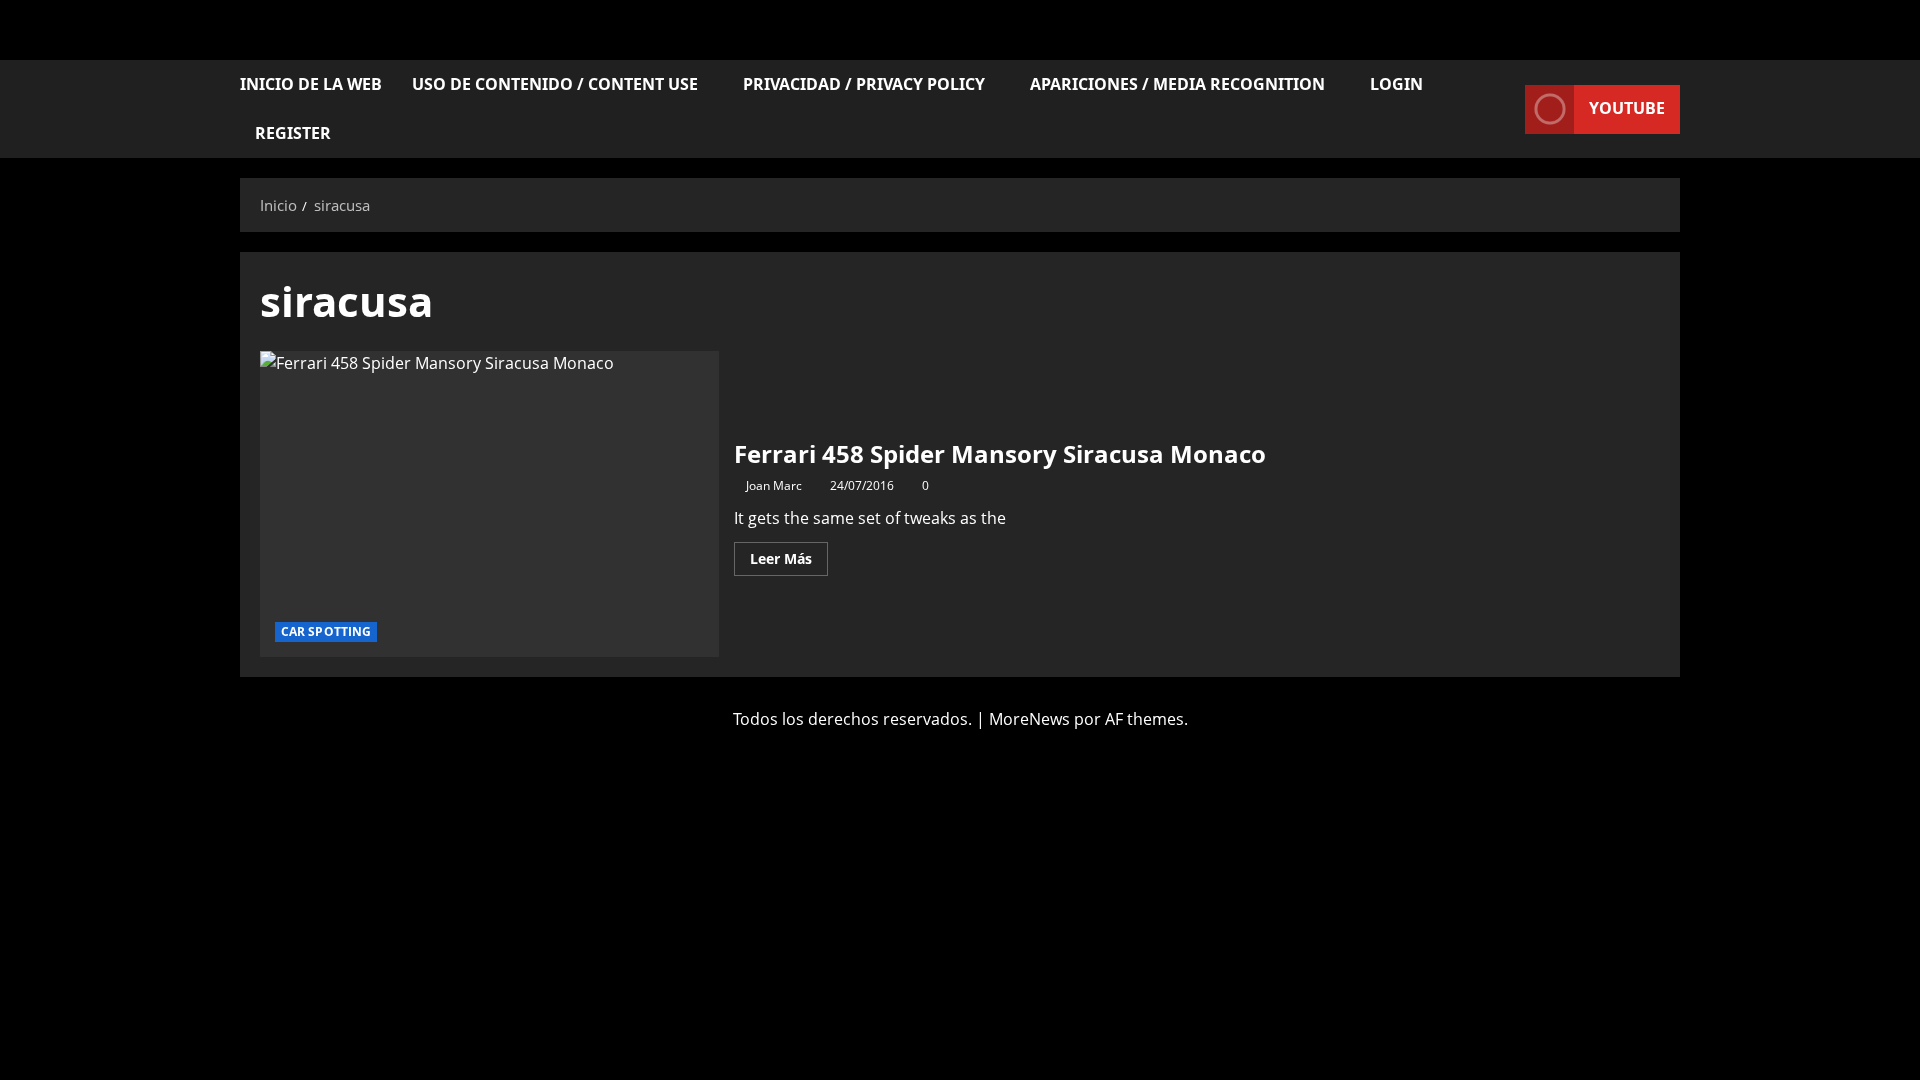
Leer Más (789, 555)
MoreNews (1029, 719)
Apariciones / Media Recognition (1177, 84)
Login (1396, 84)
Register (293, 133)
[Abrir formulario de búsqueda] (1504, 109)
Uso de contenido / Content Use (555, 84)
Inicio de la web (311, 84)
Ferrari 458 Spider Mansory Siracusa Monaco (489, 504)
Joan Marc (774, 485)
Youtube (1627, 108)
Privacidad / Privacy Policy (864, 84)
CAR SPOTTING (326, 631)
